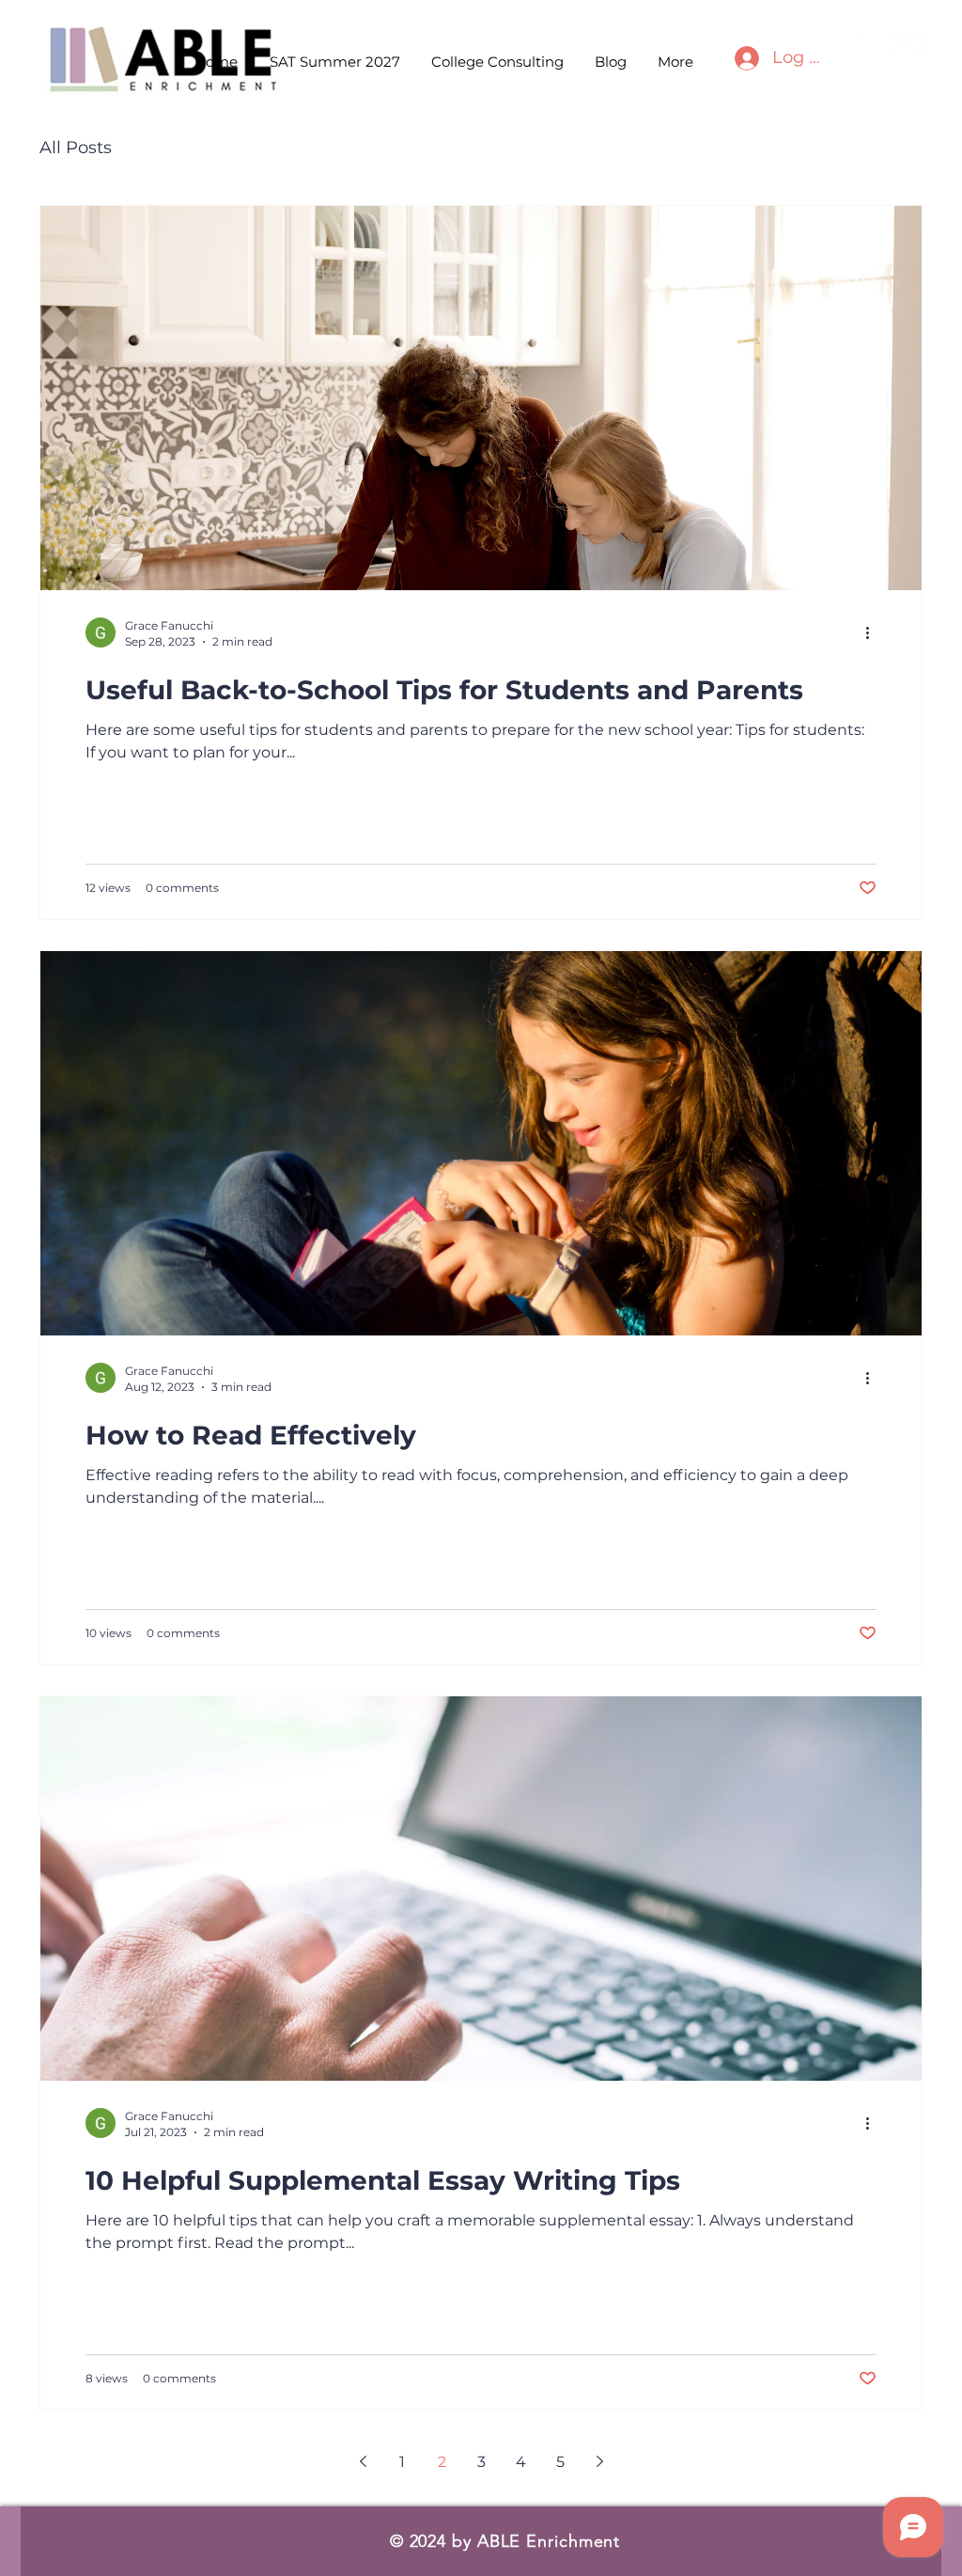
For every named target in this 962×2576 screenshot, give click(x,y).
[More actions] (874, 632)
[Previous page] (363, 2461)
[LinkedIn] (920, 44)
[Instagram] (894, 44)
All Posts (76, 148)
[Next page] (599, 2461)
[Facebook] (869, 44)
